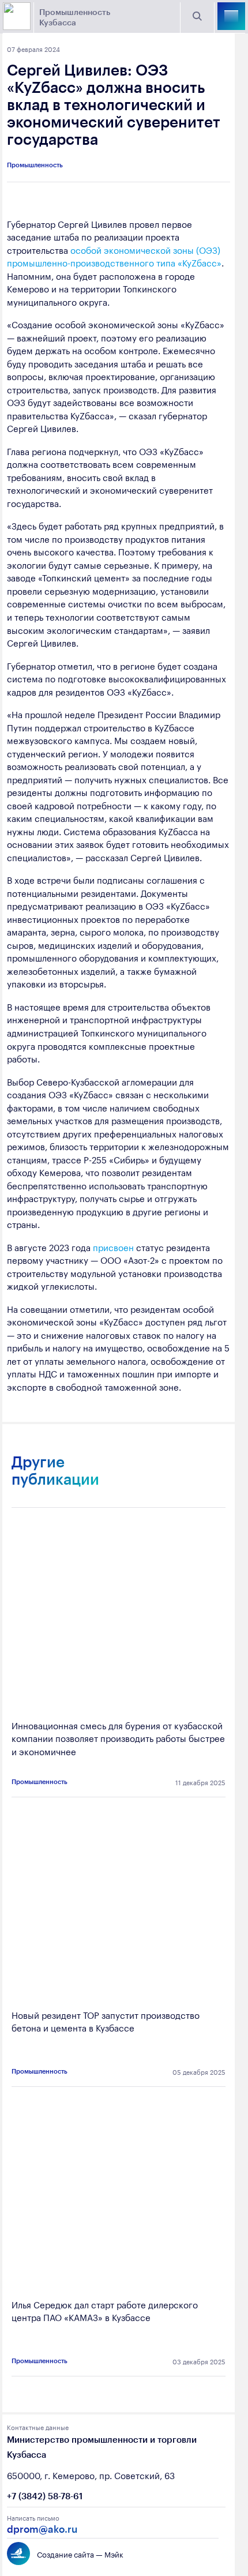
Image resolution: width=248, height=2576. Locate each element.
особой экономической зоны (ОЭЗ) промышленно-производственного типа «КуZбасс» (114, 256)
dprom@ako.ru (42, 2529)
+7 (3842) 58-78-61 (45, 2496)
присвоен (113, 1246)
